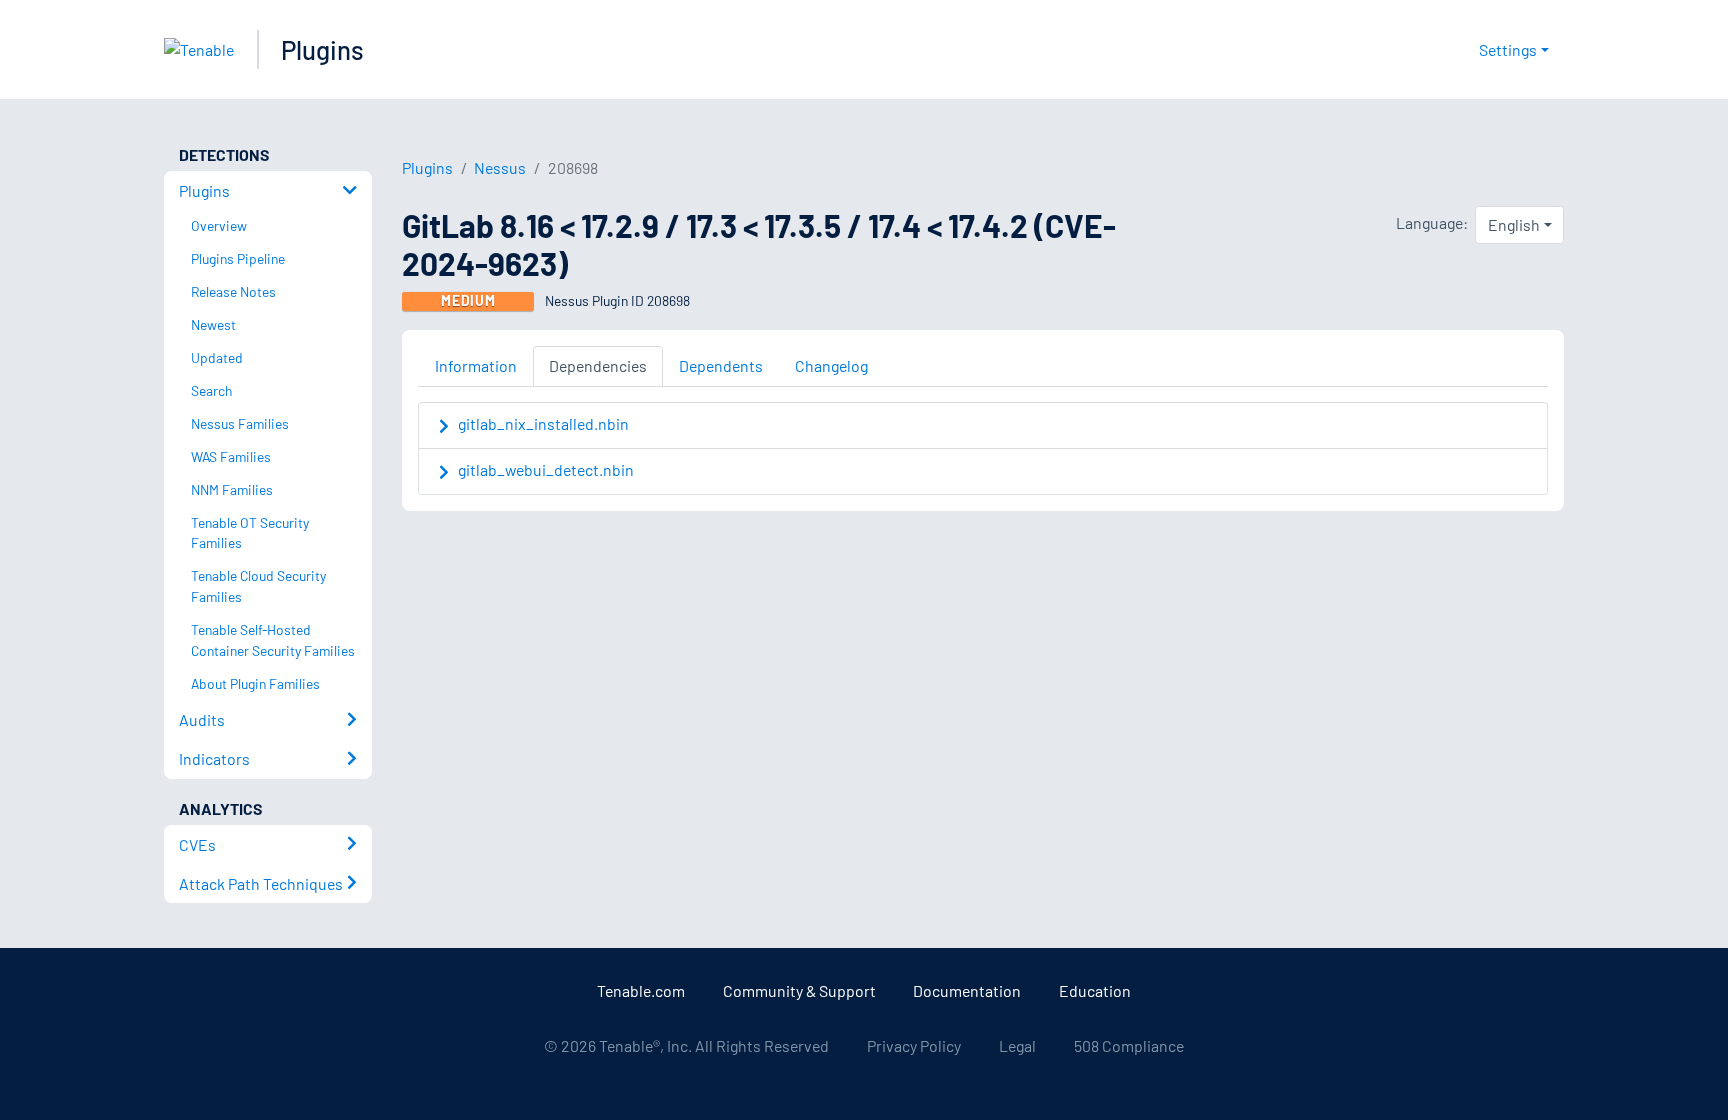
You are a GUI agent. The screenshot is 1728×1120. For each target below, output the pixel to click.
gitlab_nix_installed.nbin (543, 423)
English (1514, 224)
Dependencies (598, 365)
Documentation (967, 990)
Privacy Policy (914, 1045)
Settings (1508, 49)
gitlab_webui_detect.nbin (546, 469)
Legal (1017, 1045)
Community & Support (799, 990)
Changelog (831, 365)
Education (1095, 990)
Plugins (322, 49)
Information (476, 365)
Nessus (500, 167)
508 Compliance (1129, 1045)
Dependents (721, 365)
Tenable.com (641, 990)
